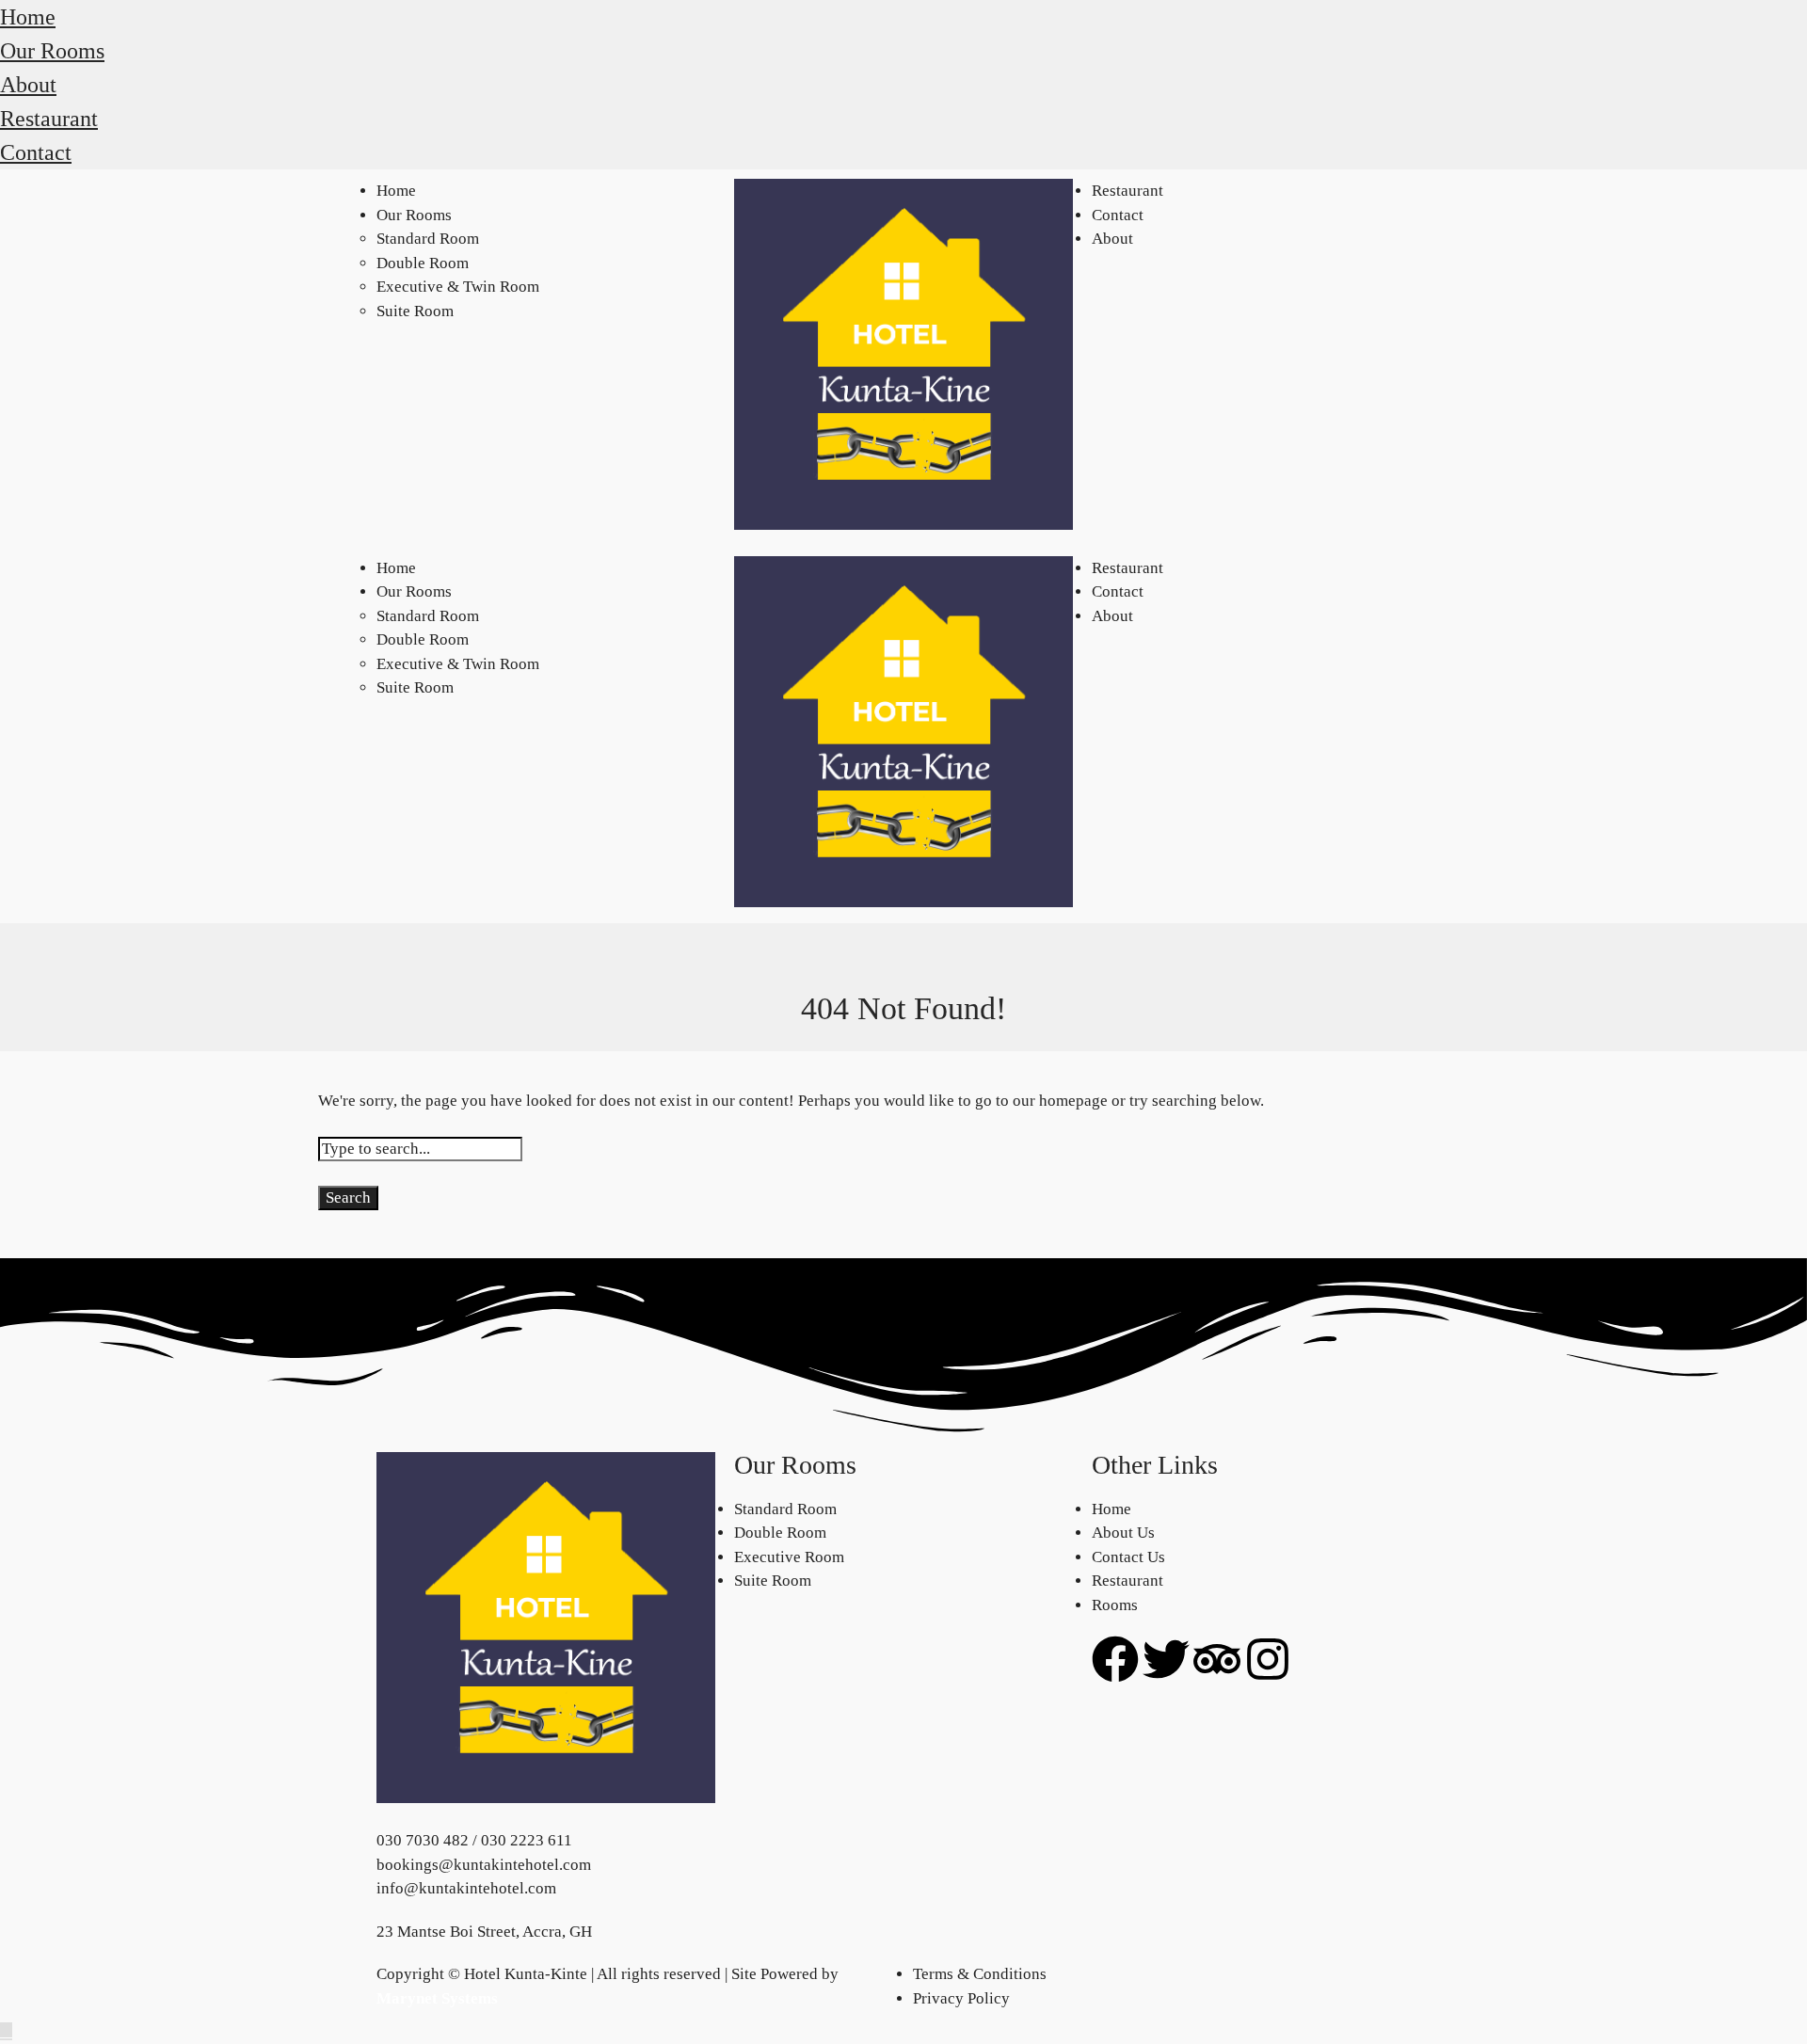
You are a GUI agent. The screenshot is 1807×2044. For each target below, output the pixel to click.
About (28, 85)
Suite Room (415, 311)
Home (28, 17)
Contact (36, 152)
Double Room (423, 263)
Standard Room (428, 239)
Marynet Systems (437, 1998)
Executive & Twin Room (458, 287)
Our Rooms (52, 51)
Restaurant (49, 119)
